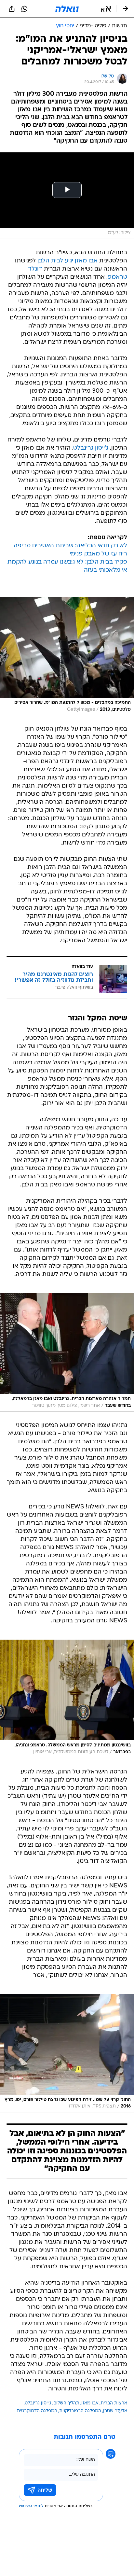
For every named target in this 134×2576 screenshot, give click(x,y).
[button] (106, 9)
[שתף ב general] (12, 9)
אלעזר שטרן (115, 2411)
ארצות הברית (114, 2403)
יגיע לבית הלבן (55, 261)
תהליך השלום (66, 2403)
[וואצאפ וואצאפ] (24, 9)
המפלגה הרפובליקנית (80, 2411)
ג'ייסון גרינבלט (91, 448)
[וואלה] (67, 9)
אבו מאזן (86, 261)
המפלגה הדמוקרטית (37, 2411)
